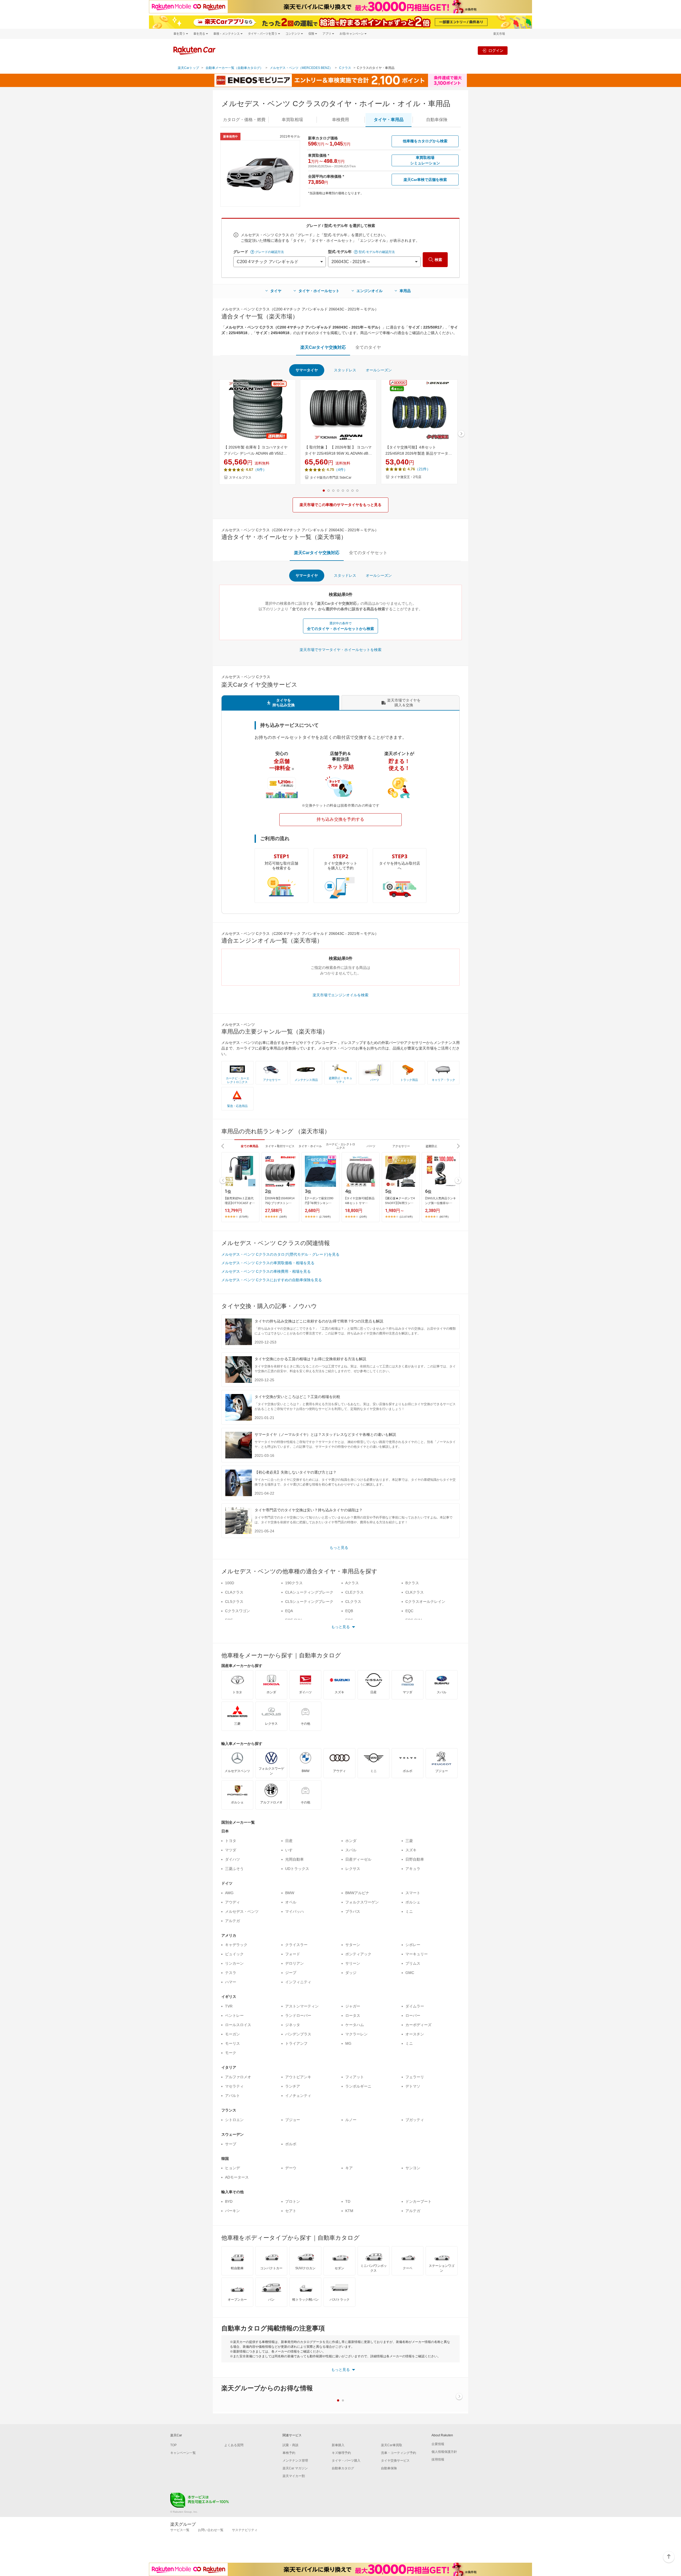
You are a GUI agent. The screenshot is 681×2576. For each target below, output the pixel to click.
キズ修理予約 (341, 2453)
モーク (231, 2053)
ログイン (496, 50)
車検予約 (289, 2453)
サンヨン (413, 2168)
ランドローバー (298, 2015)
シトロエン (234, 2120)
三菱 (409, 1841)
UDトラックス (297, 1869)
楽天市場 (499, 34)
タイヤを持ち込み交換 (284, 703)
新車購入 (338, 2445)
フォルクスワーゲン (362, 1902)
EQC (409, 1611)
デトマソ (413, 2086)
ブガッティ (415, 2120)
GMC (410, 1973)
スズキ (411, 1850)
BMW (290, 1893)
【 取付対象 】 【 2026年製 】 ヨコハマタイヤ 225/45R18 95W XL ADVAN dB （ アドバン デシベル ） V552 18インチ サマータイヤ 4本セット (338, 451)
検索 (438, 260)
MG (348, 2043)
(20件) (363, 1217)
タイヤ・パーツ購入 (346, 2461)
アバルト (232, 2096)
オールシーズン (379, 370)
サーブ (231, 2144)
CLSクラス (234, 1602)
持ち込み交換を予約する (340, 819)
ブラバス (353, 1911)
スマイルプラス (240, 478)
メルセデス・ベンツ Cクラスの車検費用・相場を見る (266, 1271)
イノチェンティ (298, 2096)
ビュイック (234, 1954)
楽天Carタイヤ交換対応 (323, 347)
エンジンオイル (369, 291)
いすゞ (291, 1850)
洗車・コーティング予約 (398, 2453)
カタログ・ (244, 120)
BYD (229, 2201)
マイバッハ (294, 1911)
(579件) (244, 1217)
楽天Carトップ (188, 68)
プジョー (293, 2120)
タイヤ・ (389, 120)
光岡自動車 (294, 1859)
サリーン (353, 1963)
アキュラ (413, 1869)
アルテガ (232, 1921)
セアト (291, 2211)
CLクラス (353, 1602)
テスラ (231, 1973)
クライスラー (296, 1945)
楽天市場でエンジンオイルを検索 (340, 995)
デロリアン (294, 1963)
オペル (291, 1902)
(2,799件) (325, 1217)
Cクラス (345, 68)
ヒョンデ (232, 2168)
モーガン (232, 2034)
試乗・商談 (290, 2445)
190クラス (294, 1583)
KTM (349, 2211)
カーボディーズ (418, 2025)
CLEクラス (354, 1592)
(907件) (444, 1217)
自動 (437, 120)
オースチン (415, 2034)
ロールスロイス (238, 2025)
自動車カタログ (343, 2468)
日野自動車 (415, 1859)
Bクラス (412, 1583)
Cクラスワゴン (238, 1611)
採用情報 (438, 2459)
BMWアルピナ (357, 1893)
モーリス (232, 2043)
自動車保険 (389, 2468)
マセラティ (234, 2086)
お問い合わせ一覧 (211, 2530)
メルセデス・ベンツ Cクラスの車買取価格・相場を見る (268, 1263)
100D (230, 1583)
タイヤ (276, 291)
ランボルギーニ (358, 2086)
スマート (413, 1893)
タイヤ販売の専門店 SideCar (331, 478)
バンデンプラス (298, 2034)
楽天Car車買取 (392, 2445)
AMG (229, 1893)
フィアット (355, 2077)
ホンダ (351, 1841)
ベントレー (234, 2015)
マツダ (231, 1850)
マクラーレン (356, 2034)
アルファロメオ (238, 2077)
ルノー (351, 2120)
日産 (289, 1841)
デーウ (291, 2168)
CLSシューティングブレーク (309, 1602)
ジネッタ (293, 2025)
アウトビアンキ (298, 2077)
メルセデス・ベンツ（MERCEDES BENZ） (301, 68)
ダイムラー (415, 2006)
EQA (289, 1611)
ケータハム (355, 2025)
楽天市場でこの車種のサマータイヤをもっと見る (340, 505)
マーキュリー (417, 1954)
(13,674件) (406, 1217)
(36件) (283, 1217)
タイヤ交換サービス (395, 2461)
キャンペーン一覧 (183, 2453)
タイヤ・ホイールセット (319, 291)
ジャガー (353, 2006)
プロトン (293, 2201)
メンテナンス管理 (295, 2461)
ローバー (413, 2015)
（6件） (260, 470)
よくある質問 (234, 2445)
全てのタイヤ (368, 347)
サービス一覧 (180, 2530)
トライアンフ (296, 2043)
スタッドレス (345, 370)
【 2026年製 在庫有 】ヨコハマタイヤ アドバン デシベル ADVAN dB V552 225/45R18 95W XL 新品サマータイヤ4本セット (257, 451)
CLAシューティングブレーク (309, 1592)
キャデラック (236, 1945)
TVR (229, 2006)
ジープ (291, 1973)
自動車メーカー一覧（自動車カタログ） (234, 68)
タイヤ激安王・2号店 (406, 477)
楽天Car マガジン (295, 2468)
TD (348, 2201)
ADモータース (237, 2177)
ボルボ (291, 2144)
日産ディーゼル (358, 1859)
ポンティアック (358, 1954)
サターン (353, 1945)
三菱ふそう (234, 1869)
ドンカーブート (418, 2201)
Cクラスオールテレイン (425, 1602)
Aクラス (352, 1583)
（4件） (341, 470)
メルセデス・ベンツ (242, 1911)
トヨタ (231, 1841)
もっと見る (339, 1548)
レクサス (353, 1869)
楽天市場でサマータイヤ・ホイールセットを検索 (340, 650)
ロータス (353, 2015)
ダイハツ (232, 1859)
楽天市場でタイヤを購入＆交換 (404, 703)
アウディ (232, 1902)
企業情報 (438, 2444)
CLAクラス (234, 1592)
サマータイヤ (307, 370)
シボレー (413, 1945)
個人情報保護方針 (444, 2452)
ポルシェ (413, 1902)
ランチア (293, 2086)
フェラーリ (415, 2077)
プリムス (413, 1963)
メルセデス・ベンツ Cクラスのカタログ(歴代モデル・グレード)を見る (280, 1254)
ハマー (231, 1982)
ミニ (409, 1911)
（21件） (423, 469)
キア (349, 2168)
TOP (173, 2445)
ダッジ (351, 1973)
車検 (340, 120)
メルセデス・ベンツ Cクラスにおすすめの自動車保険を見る (272, 1280)
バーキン (232, 2211)
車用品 (405, 291)
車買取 (292, 120)
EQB (349, 1611)
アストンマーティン (302, 2006)
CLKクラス (415, 1592)
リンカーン (234, 1963)
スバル (351, 1850)
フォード (293, 1954)
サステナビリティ (245, 2530)
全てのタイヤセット (368, 553)
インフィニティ (298, 1982)
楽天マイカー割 (294, 2476)
